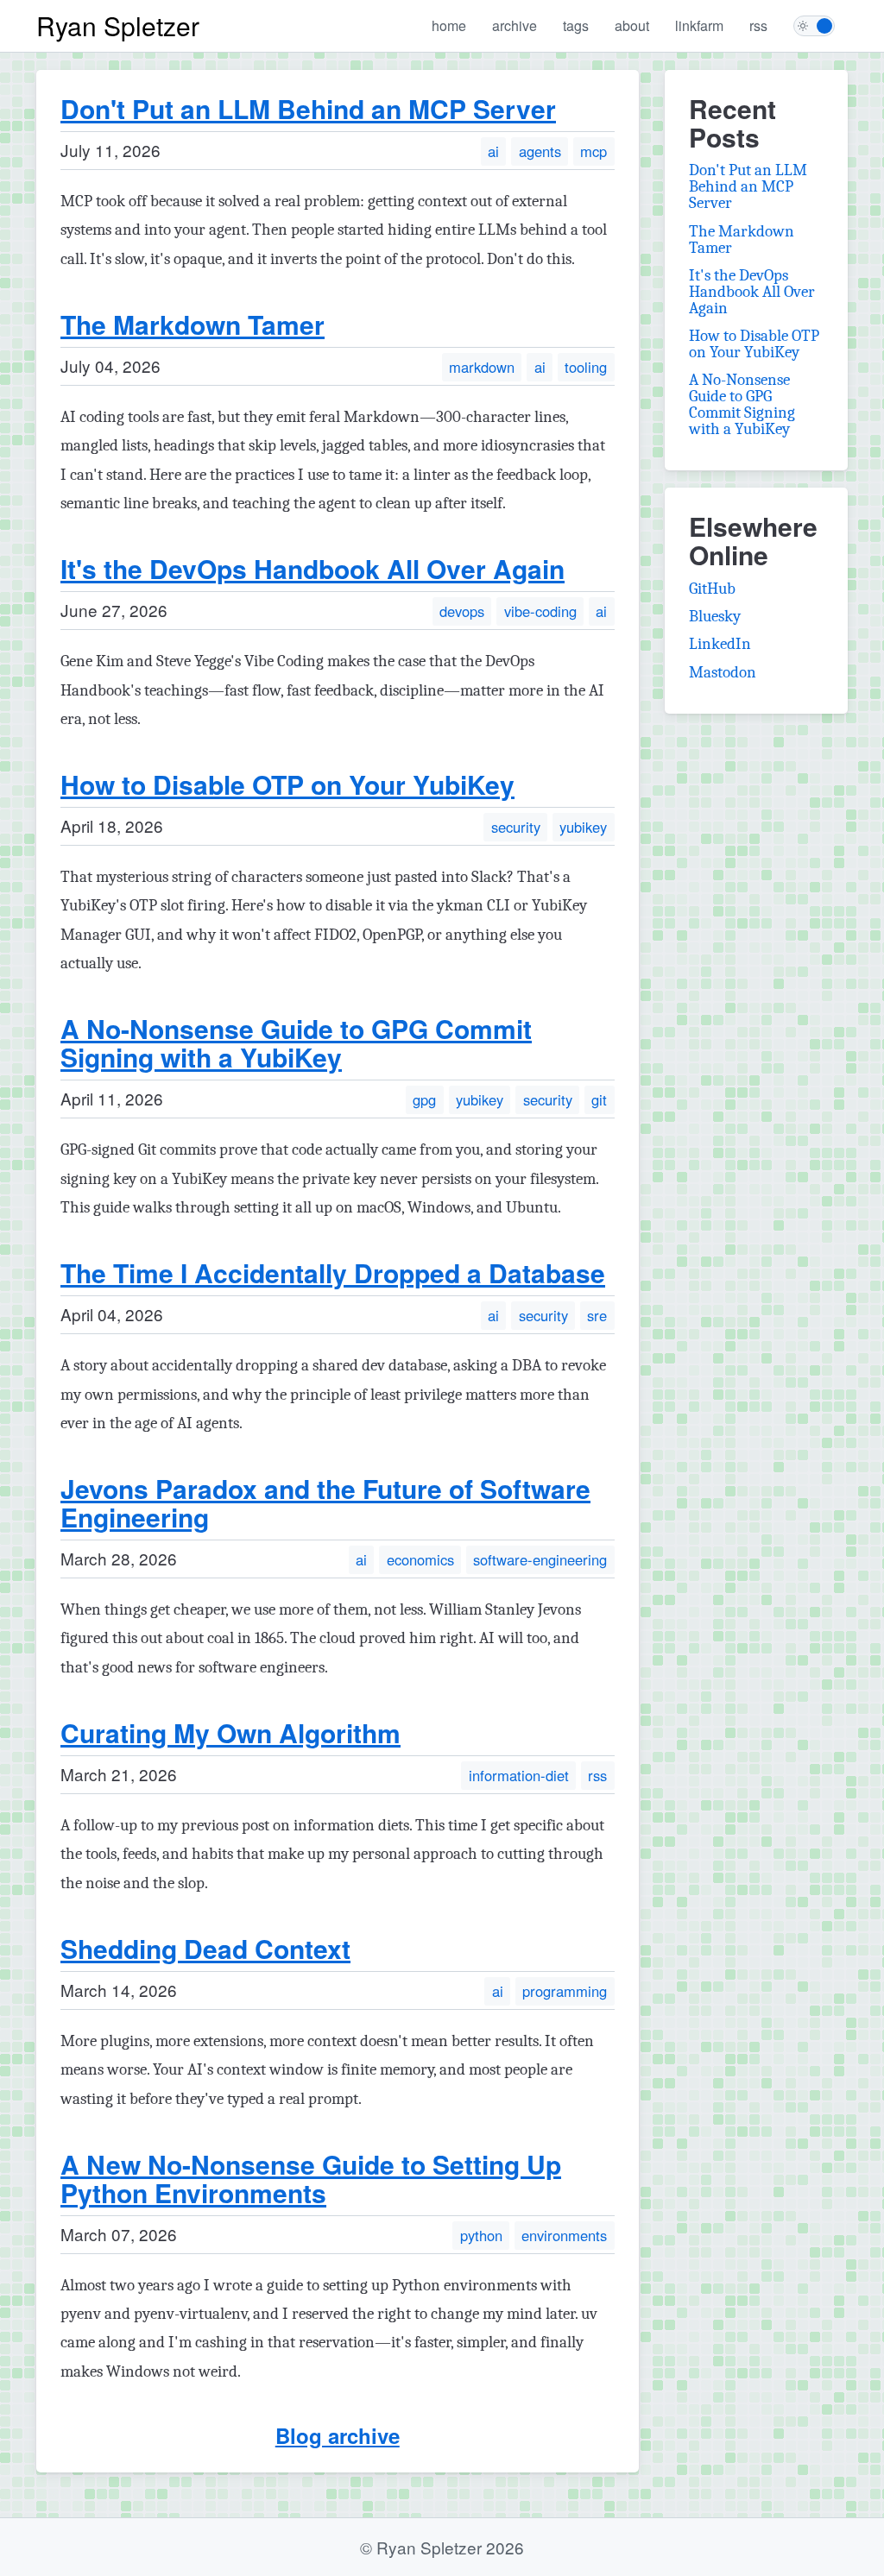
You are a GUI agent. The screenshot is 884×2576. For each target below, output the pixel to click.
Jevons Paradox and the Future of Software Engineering (325, 1502)
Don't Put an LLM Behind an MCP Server (308, 108)
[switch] (814, 26)
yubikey (583, 827)
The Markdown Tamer (193, 324)
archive (515, 25)
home (449, 25)
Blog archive (338, 2435)
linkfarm (699, 25)
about (632, 25)
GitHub (712, 589)
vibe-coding (540, 611)
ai (493, 151)
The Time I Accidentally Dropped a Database (333, 1272)
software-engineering (540, 1559)
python (481, 2235)
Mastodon (723, 672)
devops (462, 611)
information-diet (519, 1775)
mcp (594, 151)
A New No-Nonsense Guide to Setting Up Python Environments (311, 2178)
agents (540, 151)
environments (564, 2235)
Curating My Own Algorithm (230, 1732)
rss (758, 25)
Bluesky (715, 616)
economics (420, 1559)
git (599, 1099)
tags (576, 25)
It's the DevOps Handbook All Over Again (313, 568)
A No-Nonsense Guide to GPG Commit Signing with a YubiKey (296, 1042)
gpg (424, 1099)
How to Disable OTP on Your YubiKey (287, 784)
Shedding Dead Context (205, 1948)
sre (597, 1315)
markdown (482, 367)
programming (565, 1991)
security (516, 827)
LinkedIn (720, 644)
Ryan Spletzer (118, 25)
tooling (586, 367)
